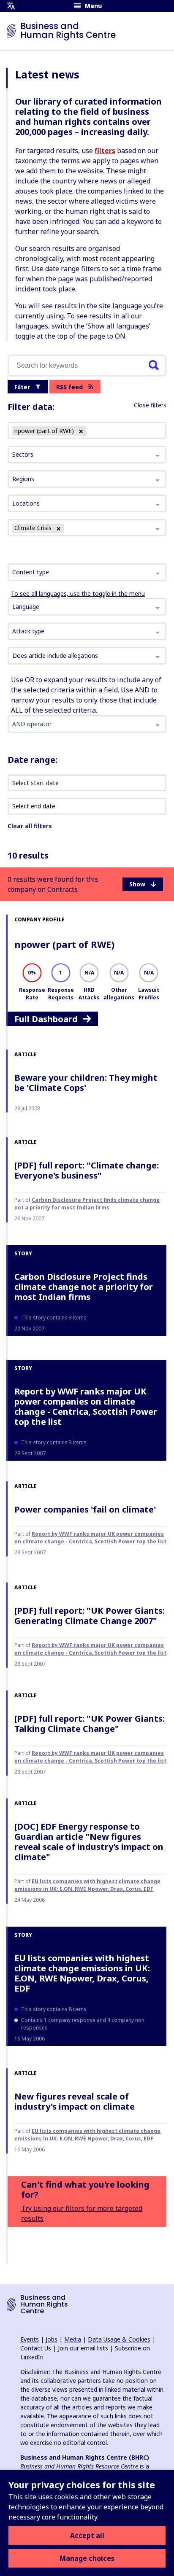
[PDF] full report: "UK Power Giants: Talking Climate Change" (90, 1724)
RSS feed (69, 387)
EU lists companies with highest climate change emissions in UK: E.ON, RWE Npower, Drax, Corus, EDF (87, 1885)
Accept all (87, 2536)
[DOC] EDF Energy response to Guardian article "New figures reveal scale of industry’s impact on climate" (89, 1842)
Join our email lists (83, 2348)
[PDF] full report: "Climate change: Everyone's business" (87, 1170)
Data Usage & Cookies (119, 2339)
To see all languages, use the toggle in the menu (78, 594)
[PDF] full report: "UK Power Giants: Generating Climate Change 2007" (90, 1616)
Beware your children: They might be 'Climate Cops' (86, 1083)
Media (73, 2339)
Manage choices (87, 2558)
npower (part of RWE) (64, 944)
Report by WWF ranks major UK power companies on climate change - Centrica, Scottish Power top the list (86, 1406)
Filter (22, 387)
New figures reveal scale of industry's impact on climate (75, 2101)
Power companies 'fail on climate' (85, 1509)
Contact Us (36, 2348)
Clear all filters (30, 826)
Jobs (52, 2339)
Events (30, 2339)
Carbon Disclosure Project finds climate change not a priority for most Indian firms (87, 1204)
